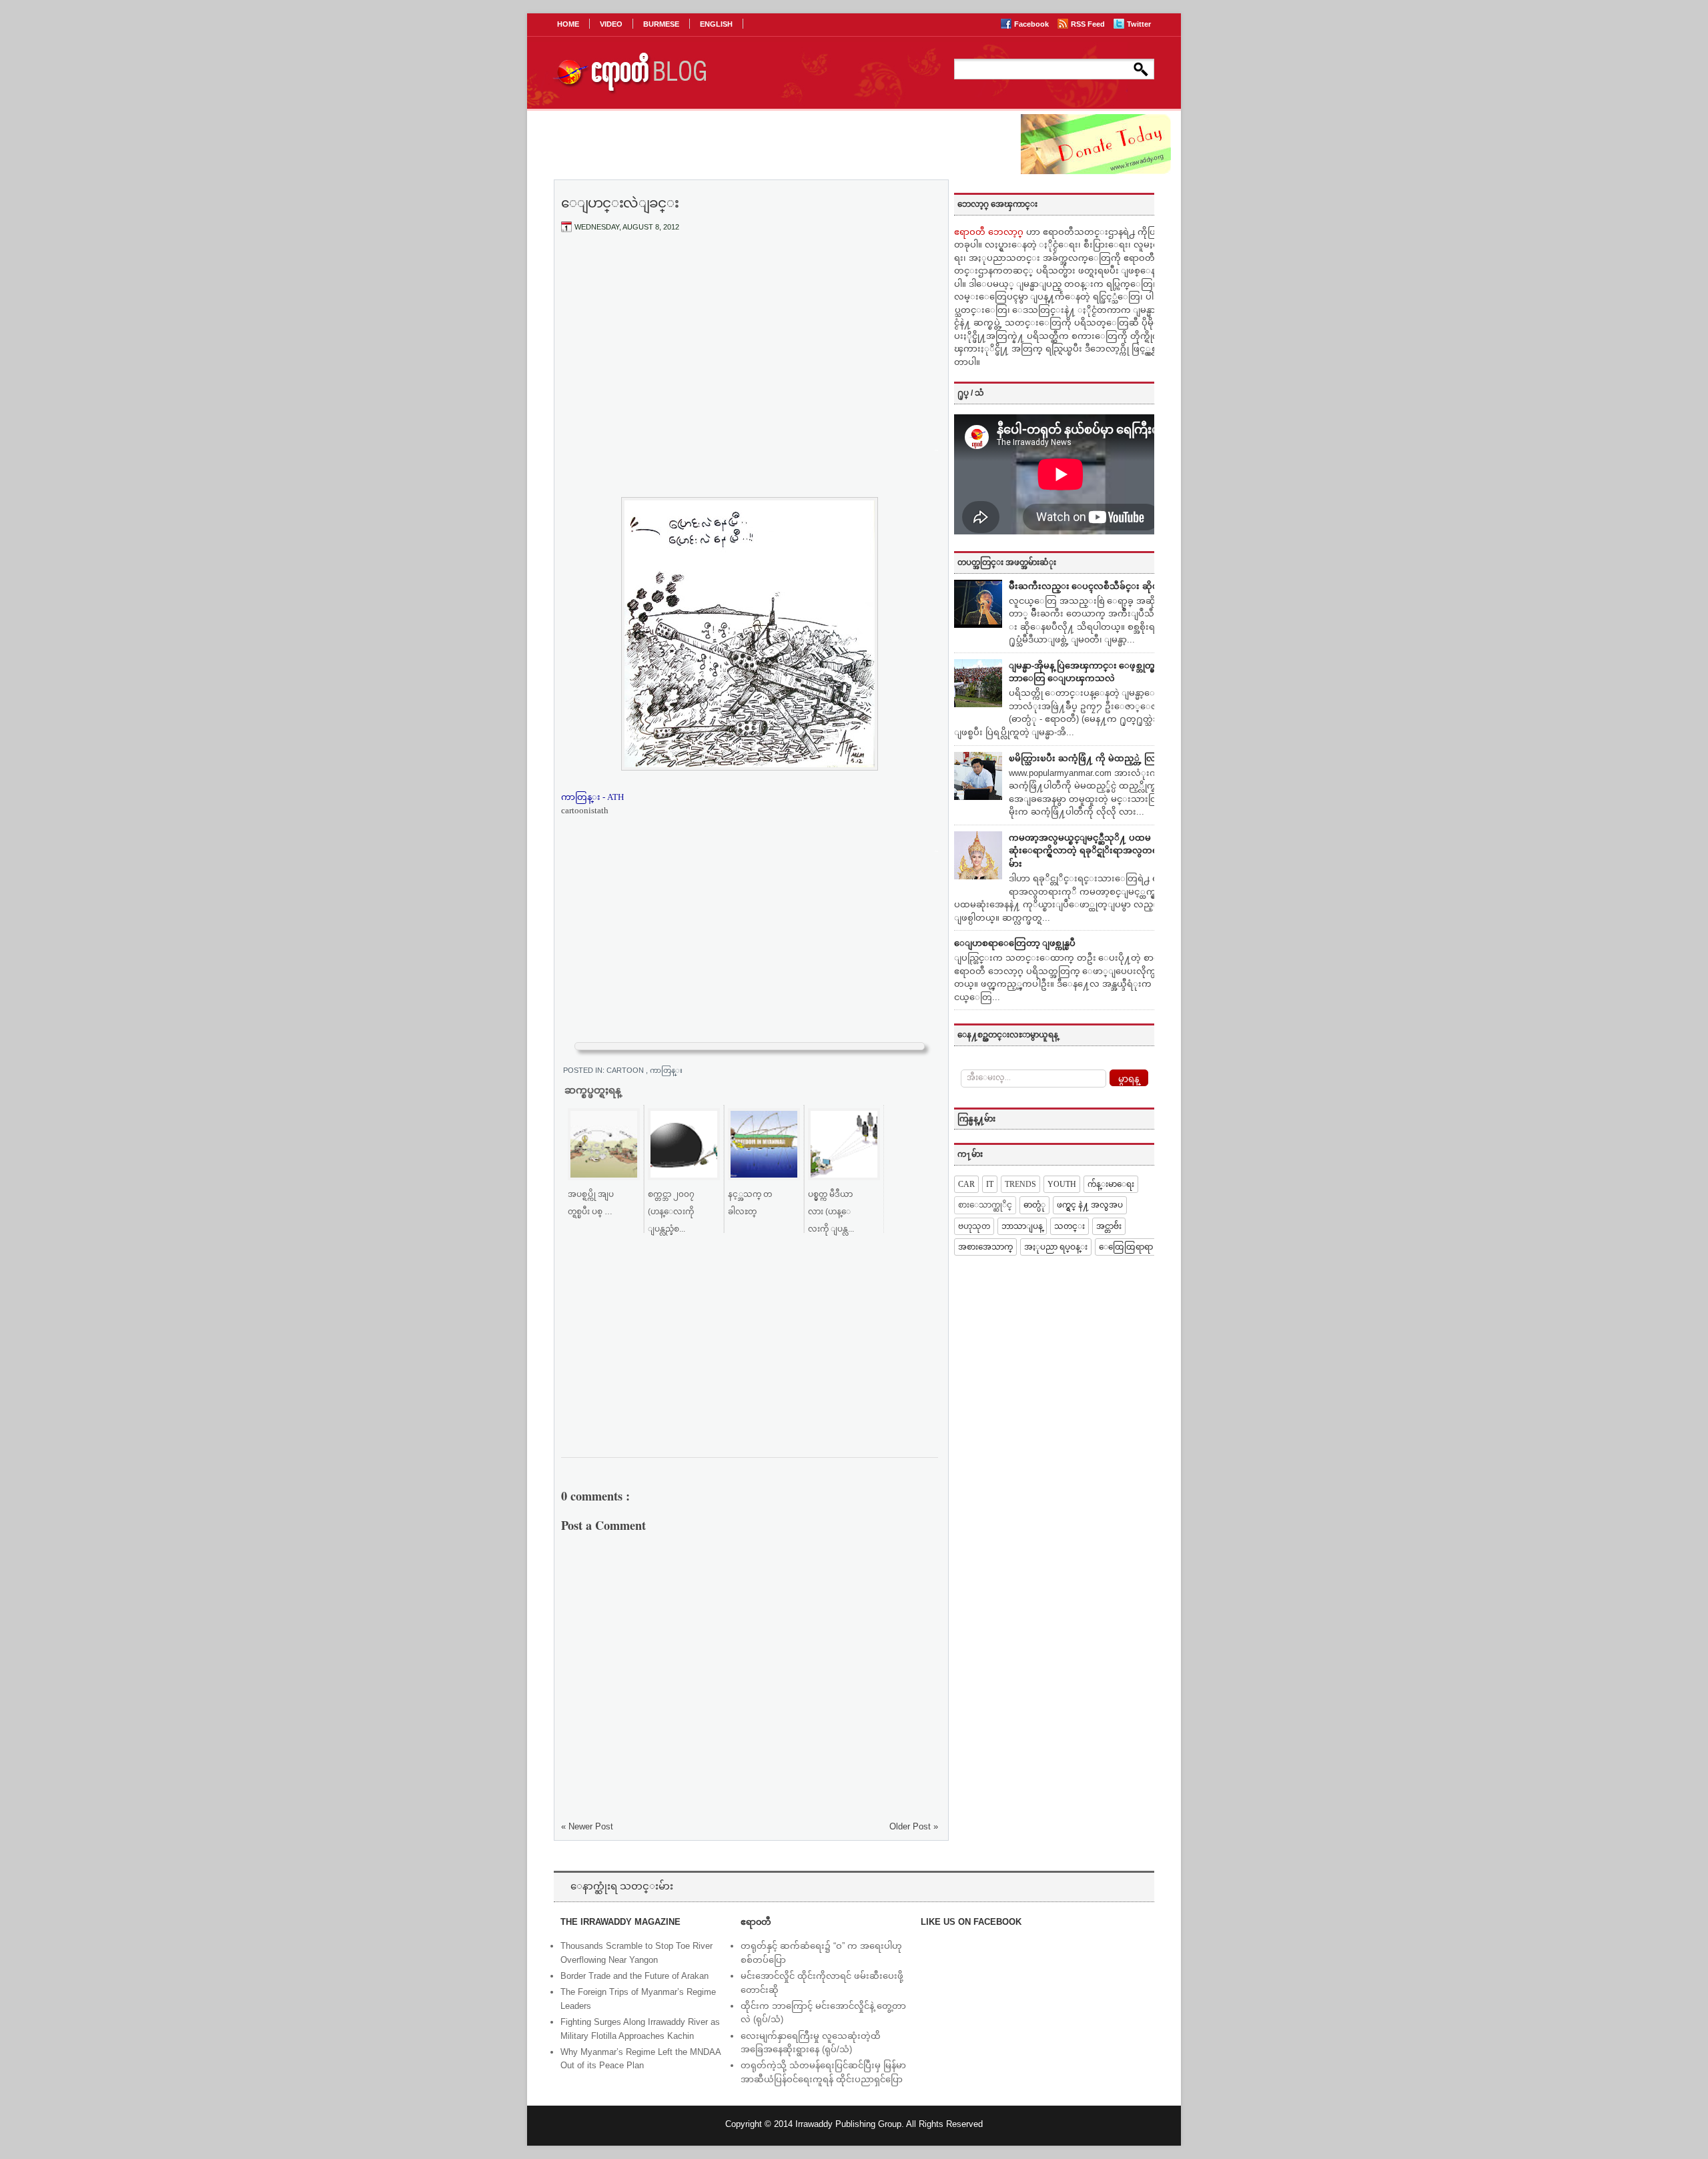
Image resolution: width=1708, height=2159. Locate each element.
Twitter (1139, 24)
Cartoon (626, 1070)
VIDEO (611, 24)
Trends (1020, 1184)
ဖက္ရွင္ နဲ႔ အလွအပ (1090, 1205)
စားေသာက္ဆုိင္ (985, 1205)
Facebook (1032, 24)
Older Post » (914, 1826)
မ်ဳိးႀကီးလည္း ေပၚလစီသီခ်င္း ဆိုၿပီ (1087, 586)
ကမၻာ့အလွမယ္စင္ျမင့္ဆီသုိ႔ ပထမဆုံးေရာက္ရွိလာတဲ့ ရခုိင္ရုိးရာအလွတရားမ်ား (1087, 851)
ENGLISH (716, 24)
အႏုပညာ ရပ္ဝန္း (1056, 1247)
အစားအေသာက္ (985, 1247)
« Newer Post (587, 1826)
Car (966, 1184)
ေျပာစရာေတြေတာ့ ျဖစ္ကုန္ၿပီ (1015, 943)
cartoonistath (585, 810)
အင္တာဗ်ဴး (1109, 1226)
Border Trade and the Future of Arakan (634, 1976)
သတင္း (1070, 1226)
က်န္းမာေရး (1111, 1184)
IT (990, 1184)
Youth (1062, 1184)
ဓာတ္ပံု (1034, 1205)
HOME (568, 24)
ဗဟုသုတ (974, 1226)
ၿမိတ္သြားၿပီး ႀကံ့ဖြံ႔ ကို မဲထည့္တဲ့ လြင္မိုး (1088, 758)
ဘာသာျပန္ (1022, 1226)
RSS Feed (1089, 24)
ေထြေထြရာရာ (1126, 1247)
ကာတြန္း (666, 1070)
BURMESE (661, 24)
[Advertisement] (750, 342)
